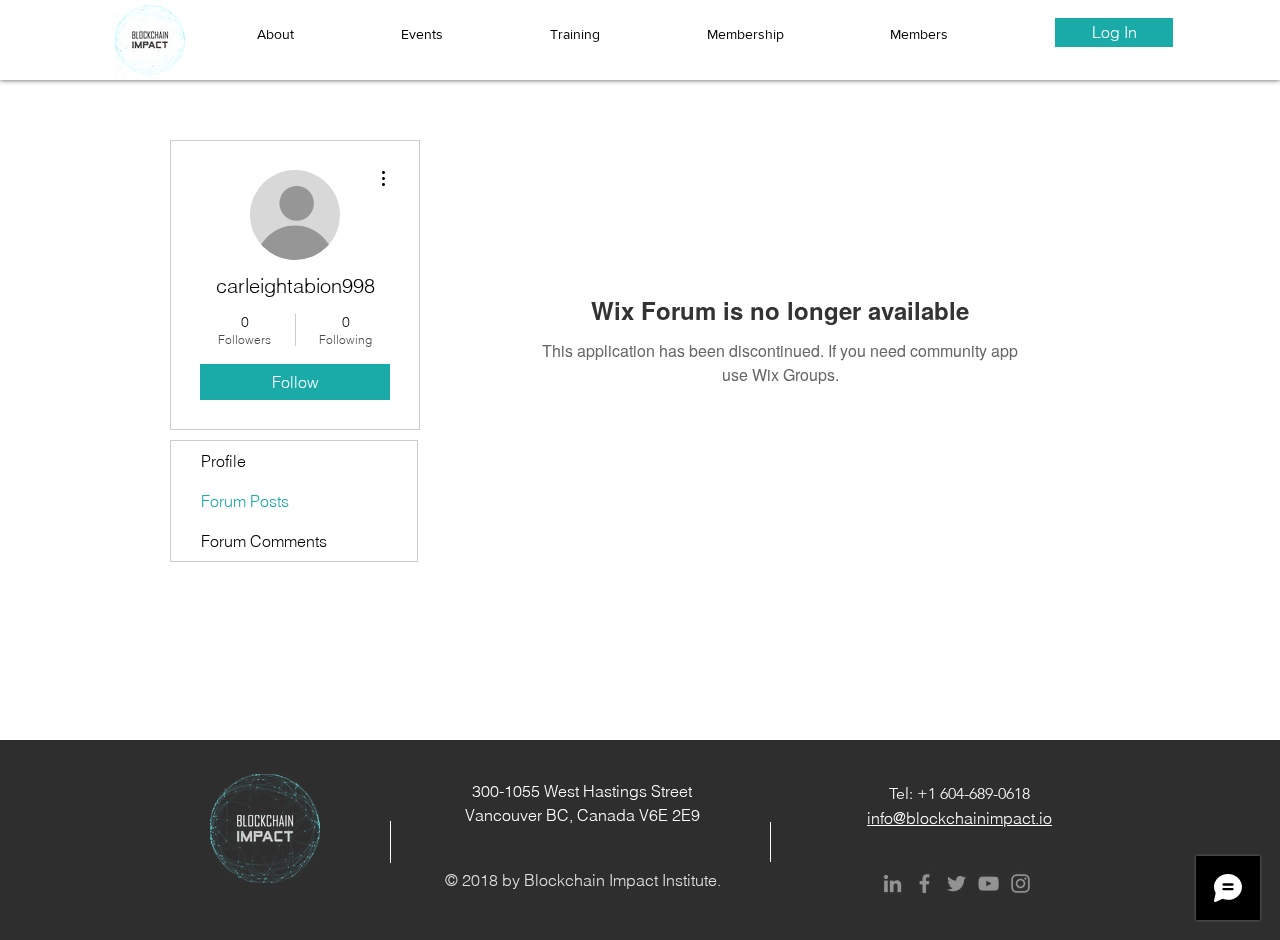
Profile (223, 461)
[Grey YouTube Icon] (988, 883)
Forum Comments (264, 541)
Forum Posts (245, 501)
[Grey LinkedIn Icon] (892, 883)
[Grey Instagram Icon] (1020, 883)
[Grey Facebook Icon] (924, 883)
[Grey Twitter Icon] (956, 883)
